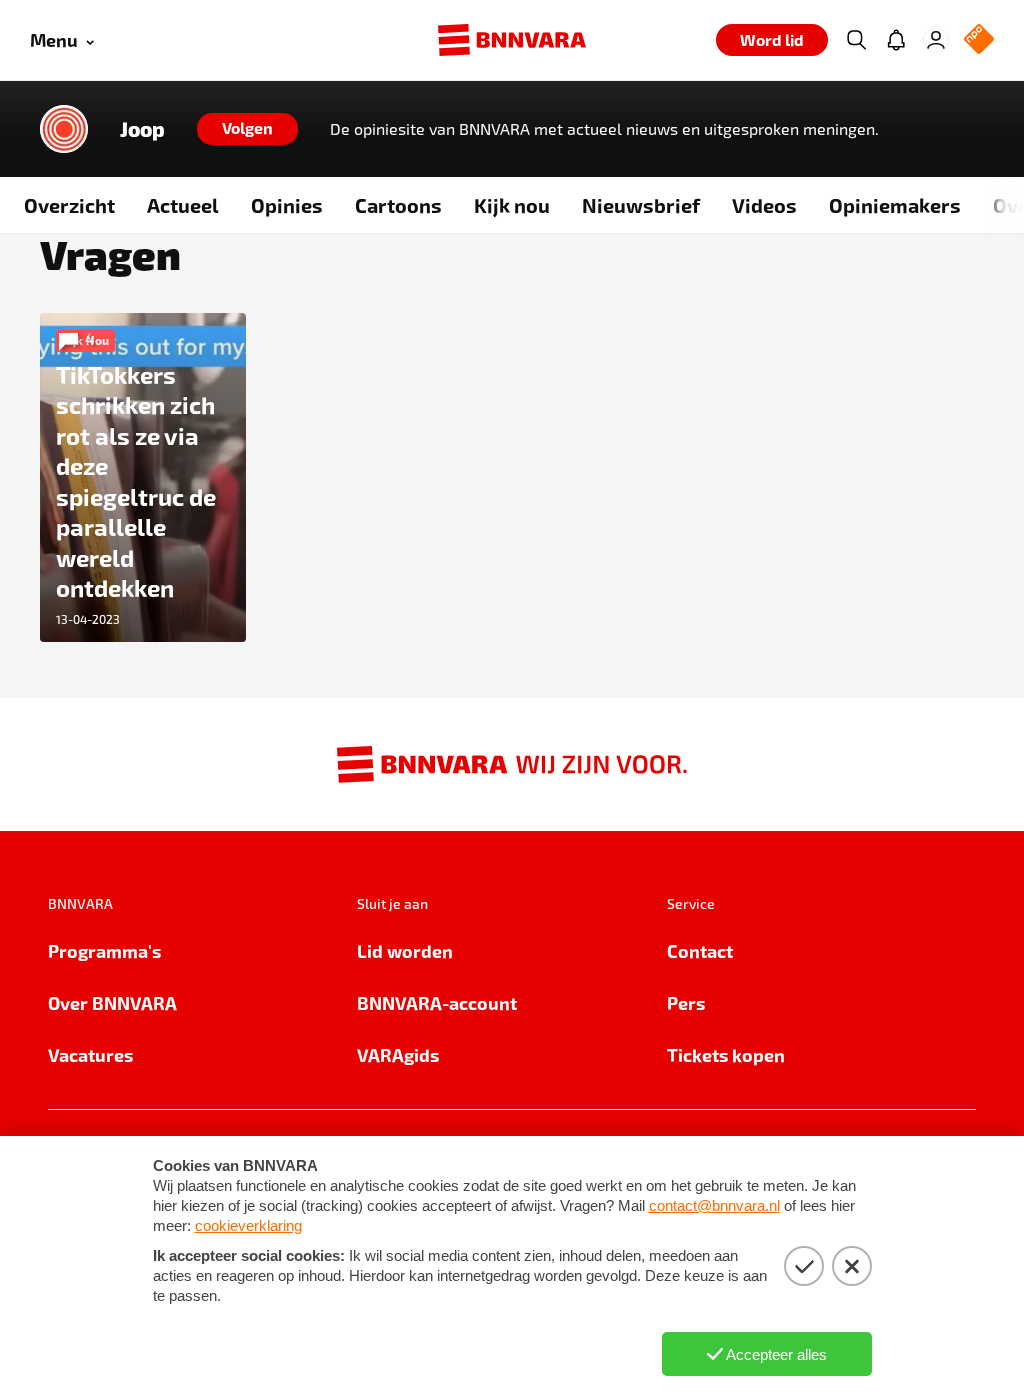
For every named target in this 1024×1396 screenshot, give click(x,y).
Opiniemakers (895, 205)
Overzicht (69, 205)
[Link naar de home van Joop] (64, 129)
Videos (764, 205)
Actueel (183, 205)
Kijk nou (512, 205)
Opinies (287, 205)
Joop (142, 129)
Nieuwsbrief (641, 205)
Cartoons (398, 205)
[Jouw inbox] (896, 40)
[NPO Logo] (979, 40)
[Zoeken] (856, 40)
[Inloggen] (936, 40)
